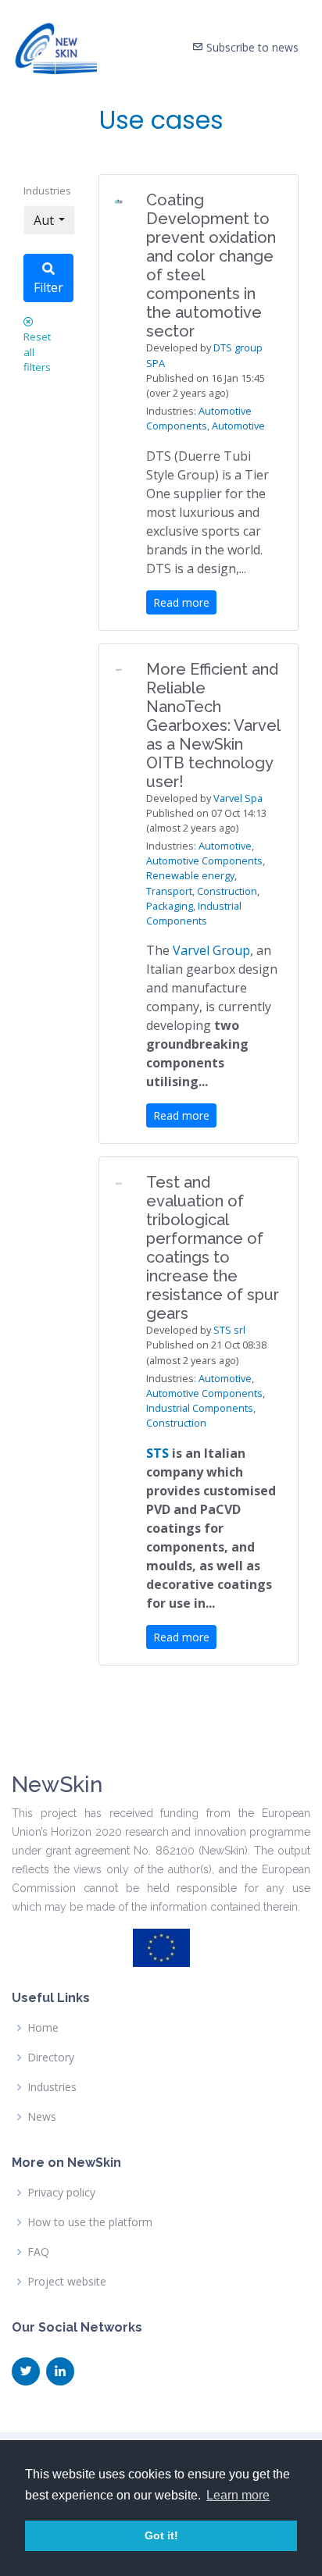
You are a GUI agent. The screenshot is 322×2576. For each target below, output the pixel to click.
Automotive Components (199, 418)
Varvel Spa (238, 798)
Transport (169, 891)
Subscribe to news (251, 47)
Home (43, 2028)
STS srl (229, 1330)
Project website (67, 2282)
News (42, 2117)
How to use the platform (90, 2222)
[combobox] (49, 220)
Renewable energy (190, 875)
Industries (47, 191)
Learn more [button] (238, 2495)
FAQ (38, 2252)
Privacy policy (61, 2193)
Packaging (170, 906)
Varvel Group (211, 950)
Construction (227, 891)
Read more (181, 602)
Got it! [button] (161, 2535)
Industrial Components (194, 913)
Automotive (238, 426)
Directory (51, 2058)
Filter (48, 287)
